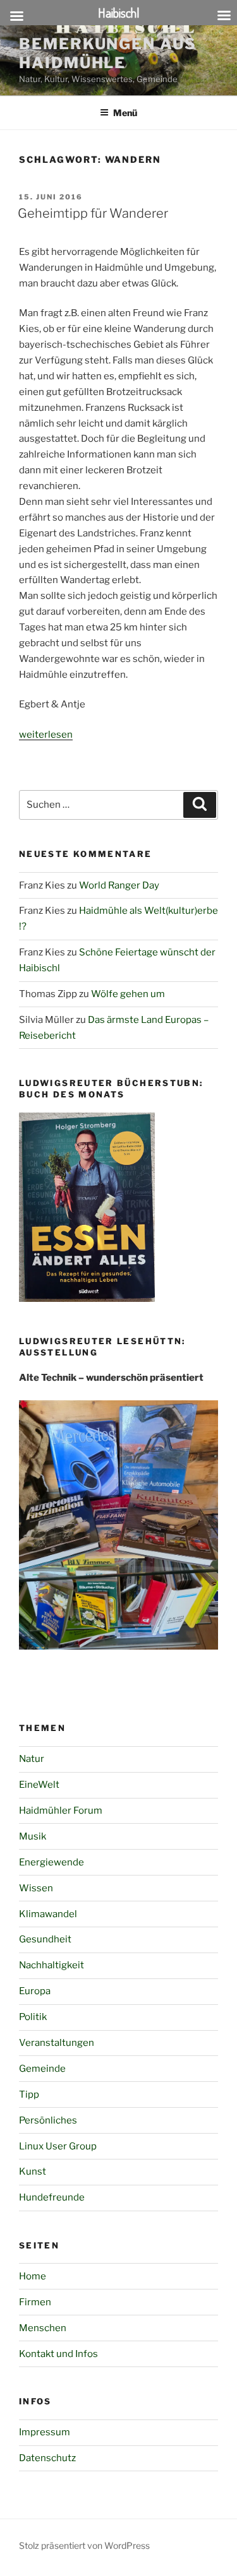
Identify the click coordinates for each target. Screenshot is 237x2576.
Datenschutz (47, 2458)
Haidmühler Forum (61, 1811)
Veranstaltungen (57, 2043)
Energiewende (52, 1862)
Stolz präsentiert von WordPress (84, 2545)
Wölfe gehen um (128, 994)
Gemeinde (42, 2069)
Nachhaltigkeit (52, 1965)
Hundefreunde (52, 2197)
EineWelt (39, 1785)
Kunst (33, 2171)
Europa (35, 1991)
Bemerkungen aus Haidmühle (108, 53)
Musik (33, 1836)
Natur (32, 1759)
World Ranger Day (119, 885)
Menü (125, 113)
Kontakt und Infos (58, 2354)
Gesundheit (45, 1939)
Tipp (29, 2094)
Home (33, 2276)
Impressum (45, 2432)
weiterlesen (46, 735)
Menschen (43, 2328)
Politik (33, 2017)
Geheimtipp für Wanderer (93, 213)
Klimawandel (48, 1914)
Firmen (35, 2302)
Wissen (36, 1888)
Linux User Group (58, 2146)
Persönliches (48, 2120)
